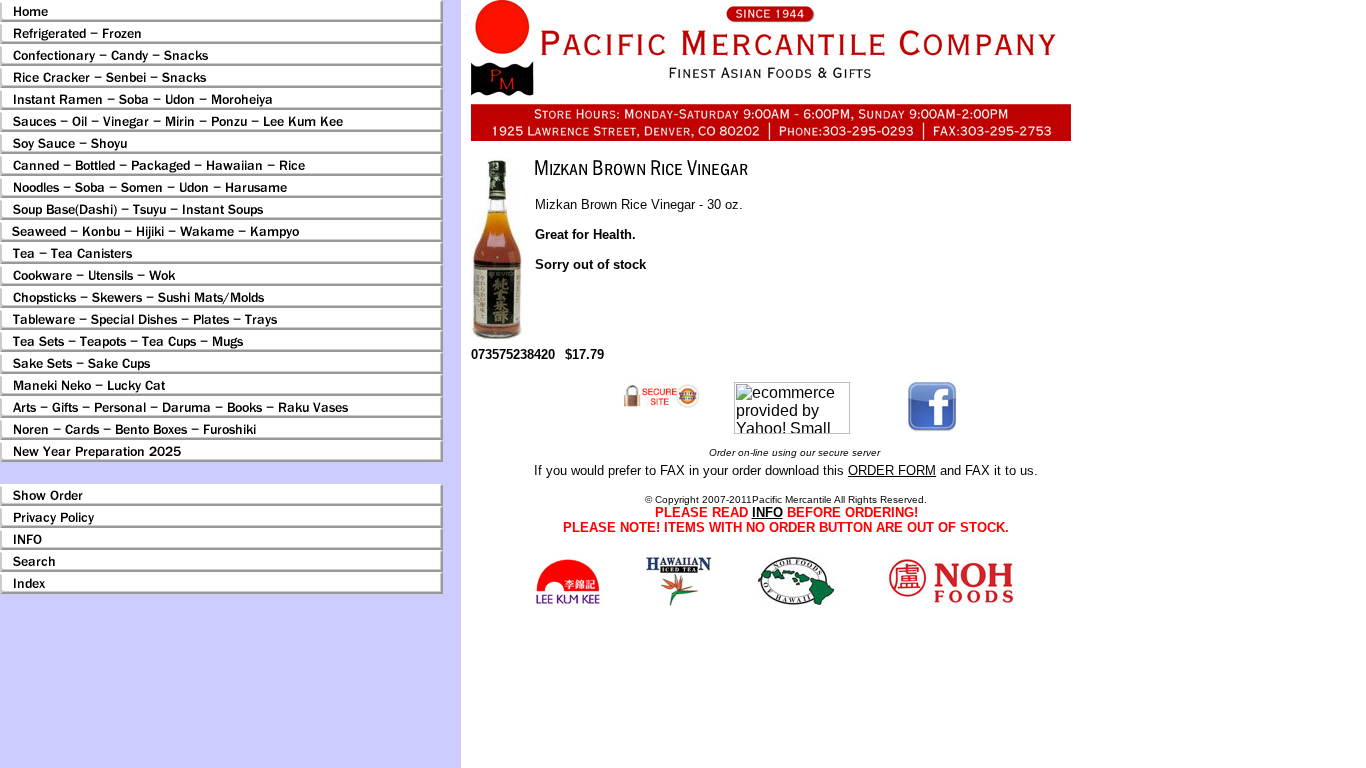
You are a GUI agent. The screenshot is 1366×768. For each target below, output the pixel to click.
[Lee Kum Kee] (567, 601)
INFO (767, 512)
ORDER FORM (892, 470)
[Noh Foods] (678, 600)
